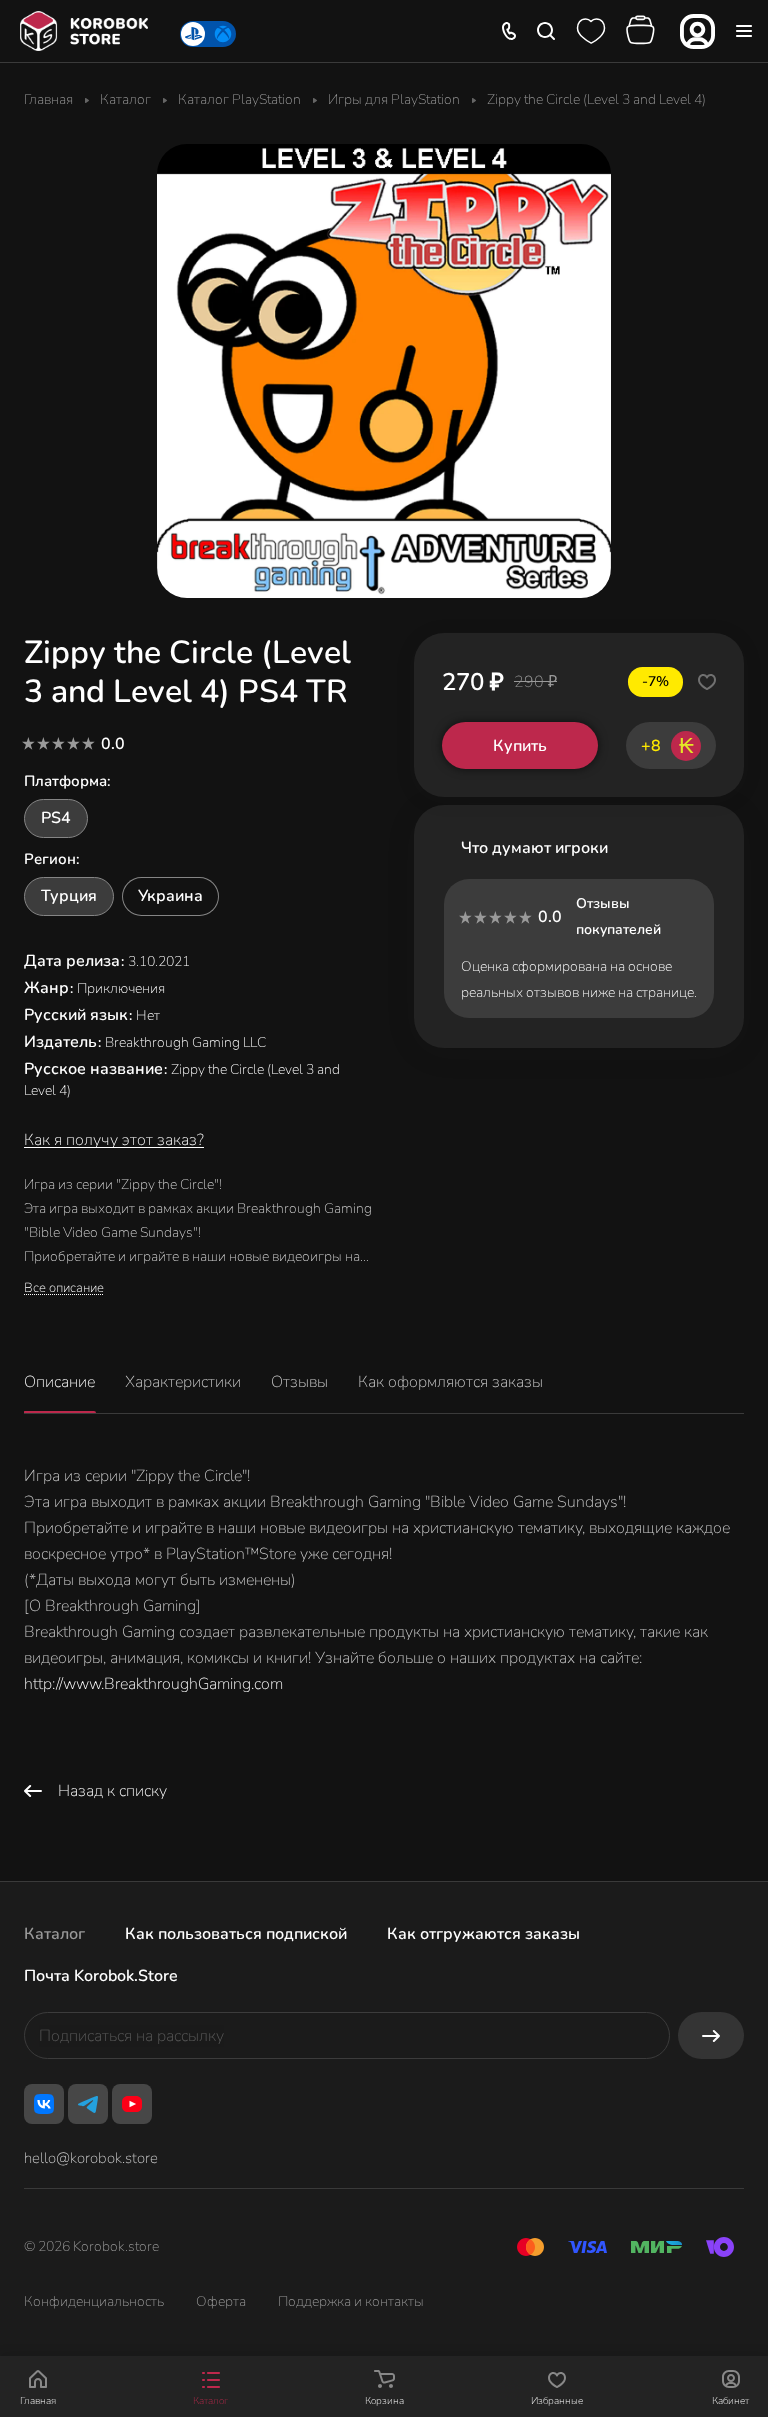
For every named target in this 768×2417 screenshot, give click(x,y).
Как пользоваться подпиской (236, 1934)
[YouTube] (132, 2104)
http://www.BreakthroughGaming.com (153, 1684)
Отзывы (299, 1382)
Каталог (54, 1934)
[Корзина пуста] (643, 31)
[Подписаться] (711, 2035)
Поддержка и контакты (351, 2301)
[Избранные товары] (591, 31)
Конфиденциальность (94, 2301)
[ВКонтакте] (44, 2104)
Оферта (221, 2301)
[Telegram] (88, 2104)
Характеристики (183, 1382)
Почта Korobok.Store (101, 1976)
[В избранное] (707, 682)
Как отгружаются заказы (483, 1934)
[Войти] (697, 31)
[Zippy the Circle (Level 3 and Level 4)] (384, 371)
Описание (59, 1382)
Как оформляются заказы (450, 1382)
